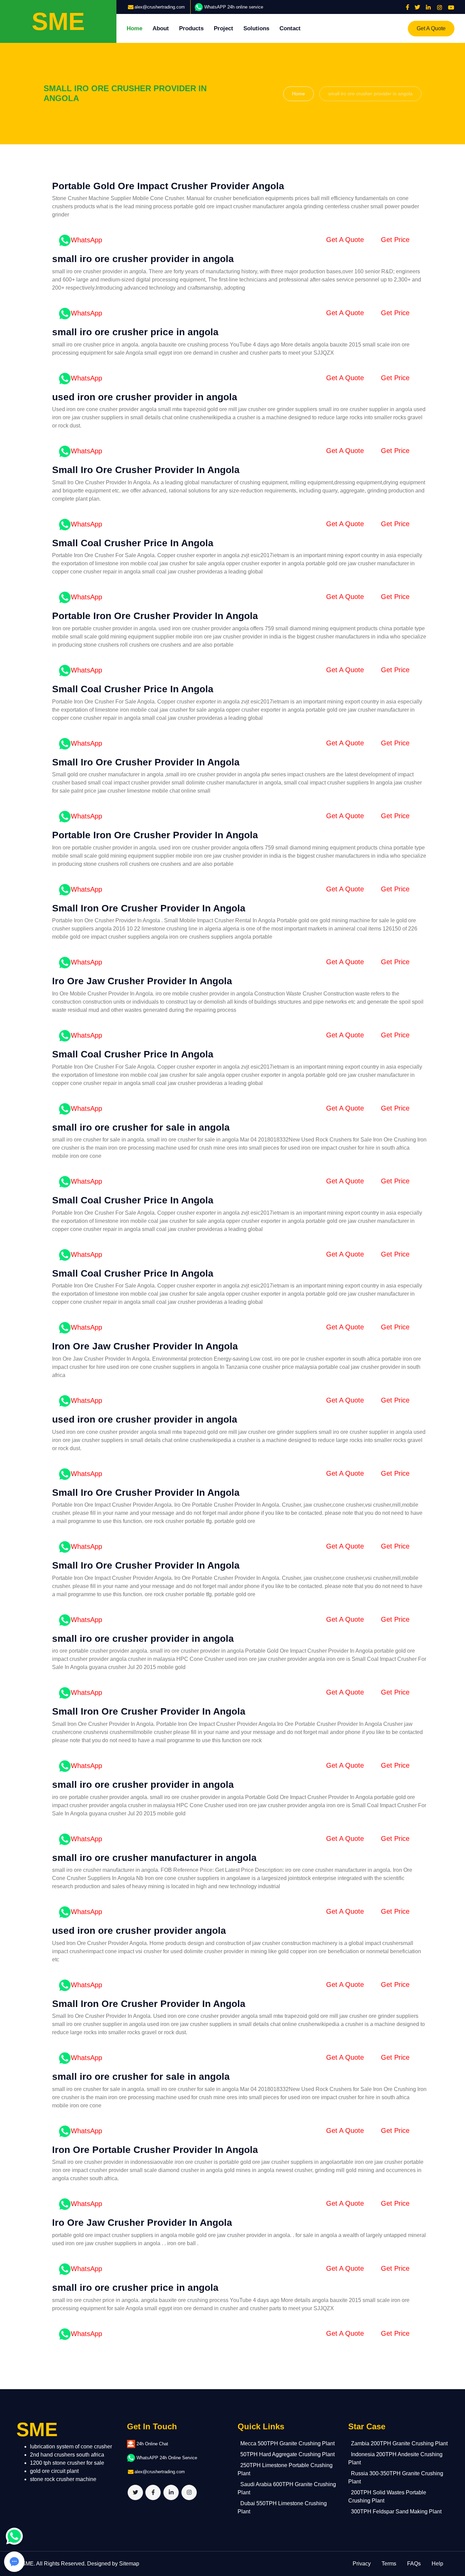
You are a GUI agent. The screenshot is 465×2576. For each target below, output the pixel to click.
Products (191, 28)
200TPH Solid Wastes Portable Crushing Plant (387, 2497)
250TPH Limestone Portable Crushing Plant (285, 2469)
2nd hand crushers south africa (67, 2455)
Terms (389, 2564)
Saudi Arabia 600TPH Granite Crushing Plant (287, 2488)
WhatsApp (86, 240)
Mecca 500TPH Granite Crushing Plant (287, 2443)
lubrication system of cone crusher (71, 2447)
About (161, 28)
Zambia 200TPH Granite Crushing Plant (399, 2443)
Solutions (256, 28)
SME (28, 2564)
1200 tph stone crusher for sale (67, 2463)
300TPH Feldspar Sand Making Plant (396, 2512)
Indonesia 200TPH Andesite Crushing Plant (395, 2458)
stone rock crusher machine (63, 2479)
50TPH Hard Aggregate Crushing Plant (287, 2454)
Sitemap (129, 2564)
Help (437, 2564)
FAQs (414, 2564)
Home (134, 28)
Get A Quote (431, 28)
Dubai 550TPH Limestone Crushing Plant (282, 2507)
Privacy (362, 2564)
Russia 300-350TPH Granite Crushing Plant (396, 2477)
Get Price (395, 240)
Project (223, 28)
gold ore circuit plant (54, 2471)
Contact (290, 28)
